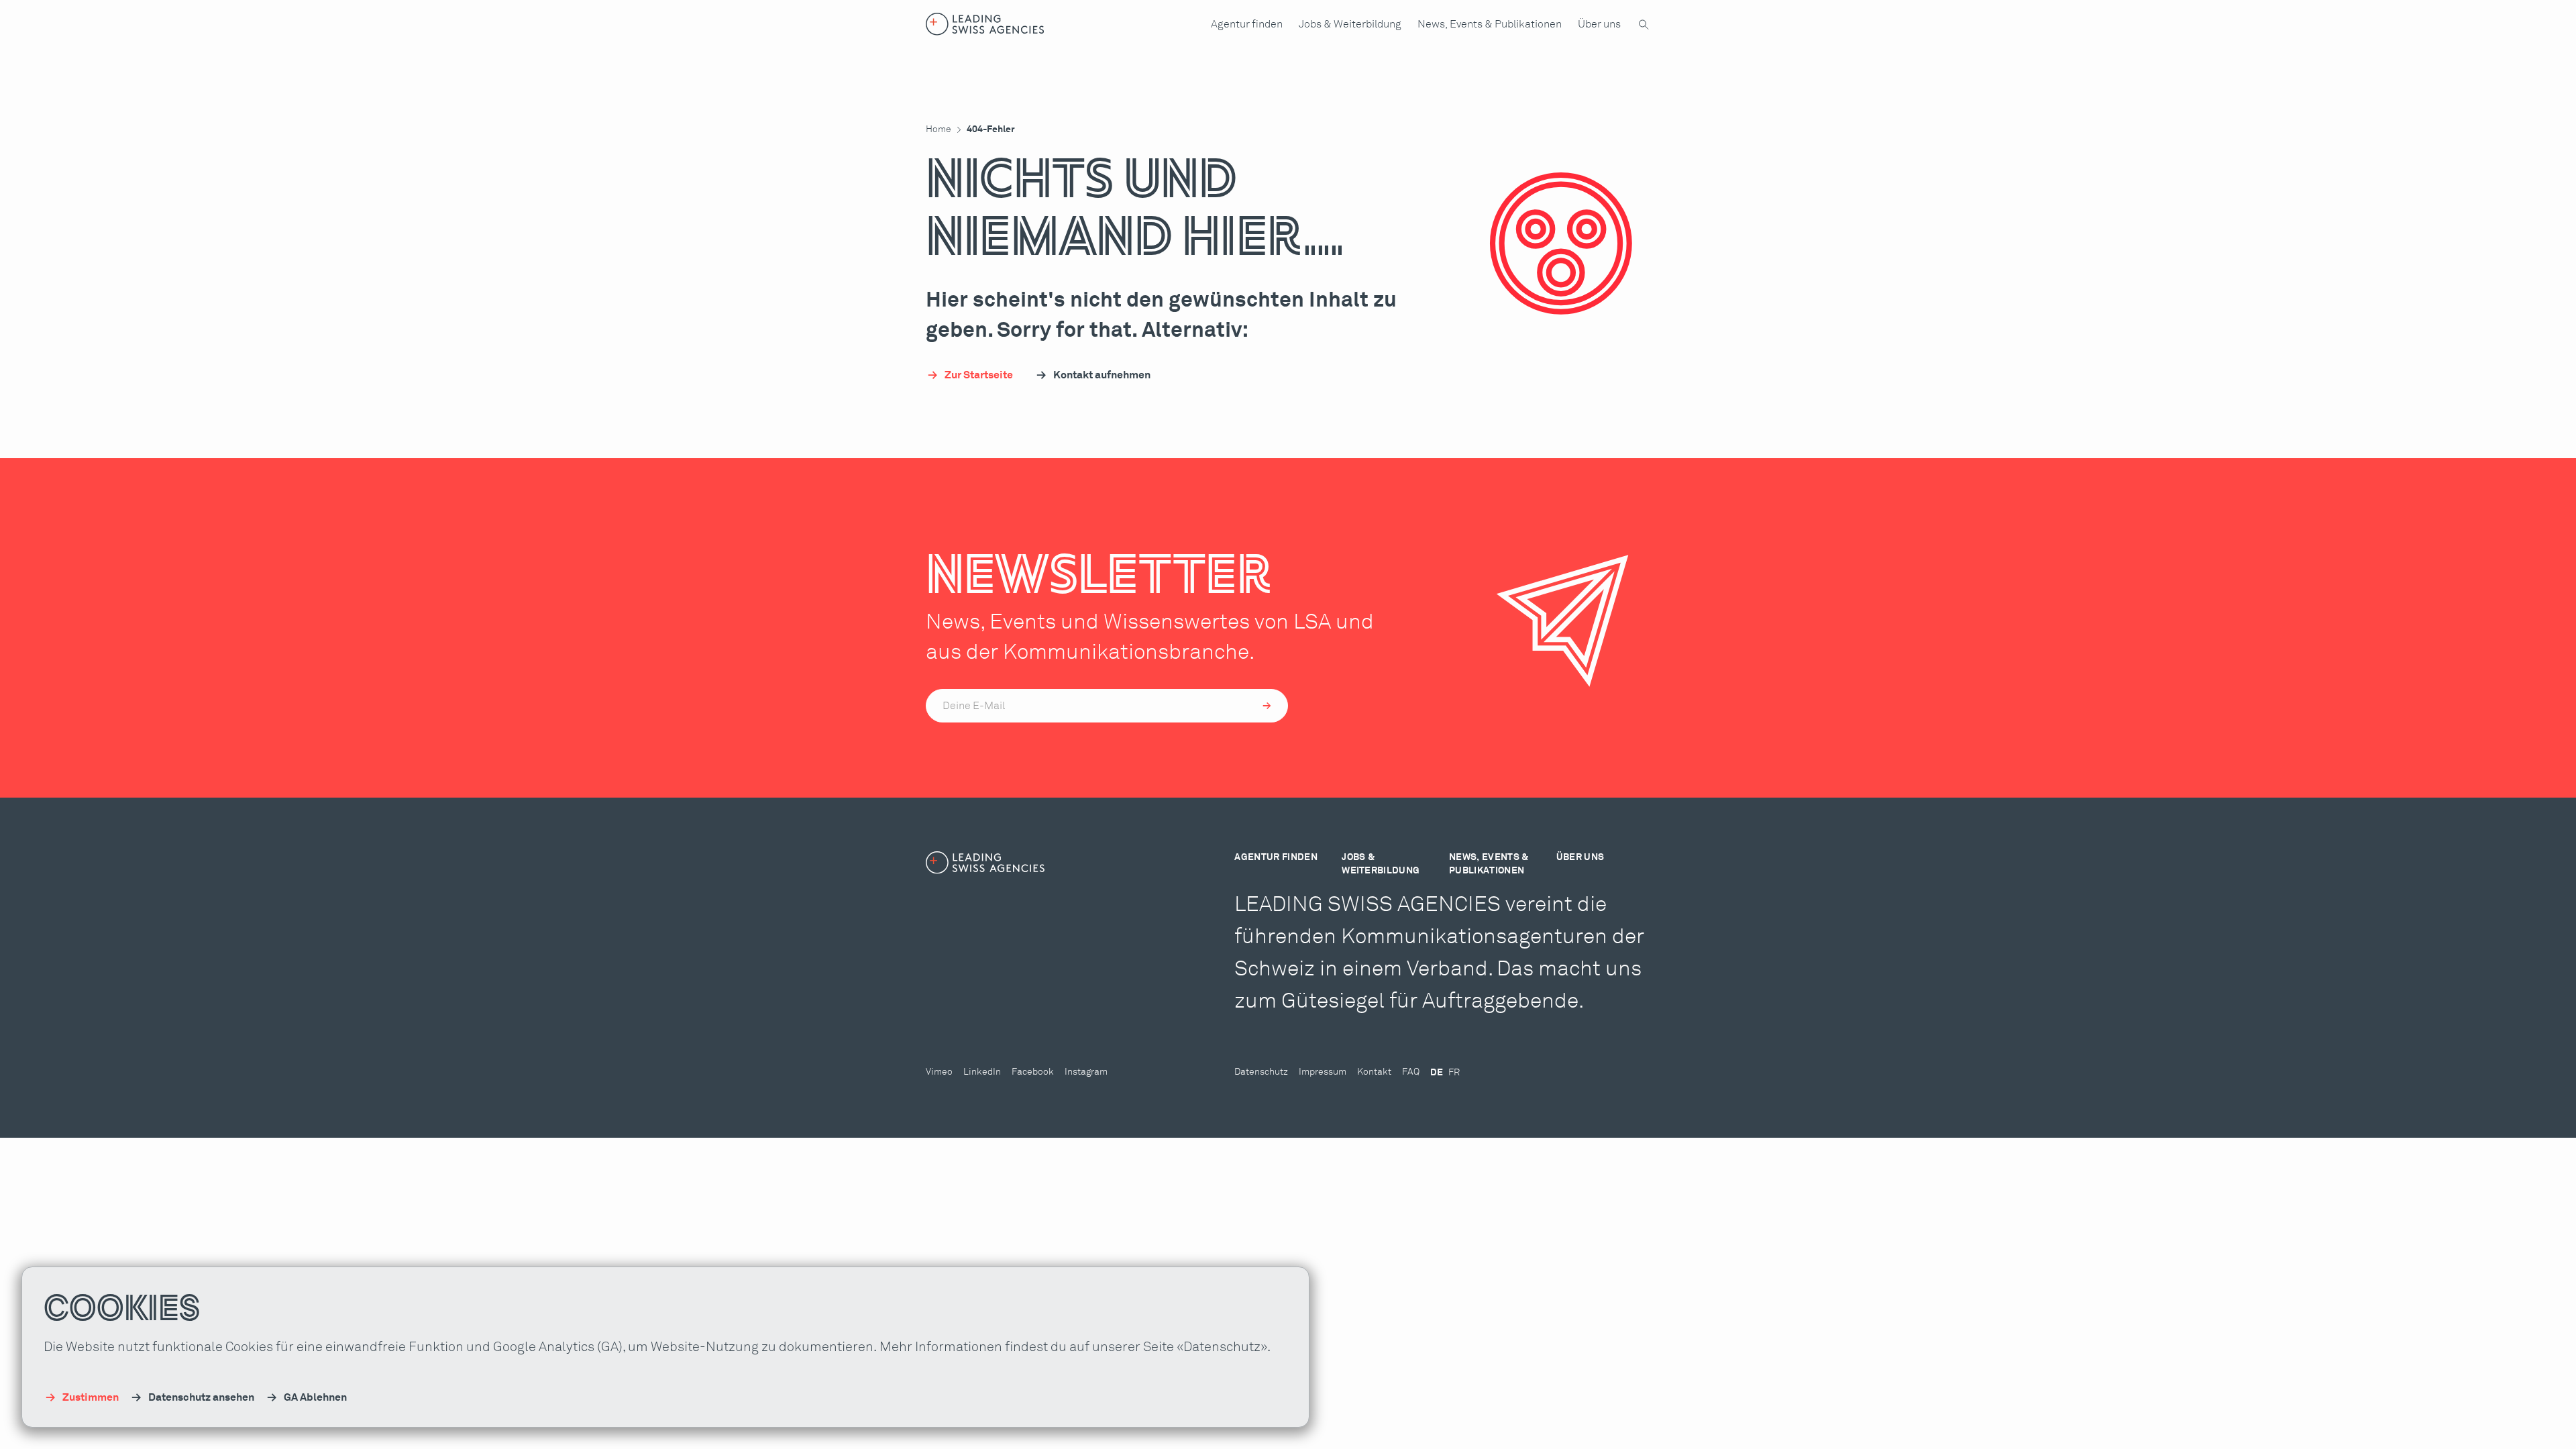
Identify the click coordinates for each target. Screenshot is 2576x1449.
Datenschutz (1261, 1072)
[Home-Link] (985, 24)
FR (1454, 1073)
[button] (1247, 24)
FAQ (1411, 1072)
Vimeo (939, 1072)
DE (1437, 1073)
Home (938, 129)
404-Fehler (991, 129)
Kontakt (1374, 1072)
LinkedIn (982, 1072)
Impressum (1323, 1072)
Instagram (1086, 1072)
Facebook (1033, 1072)
